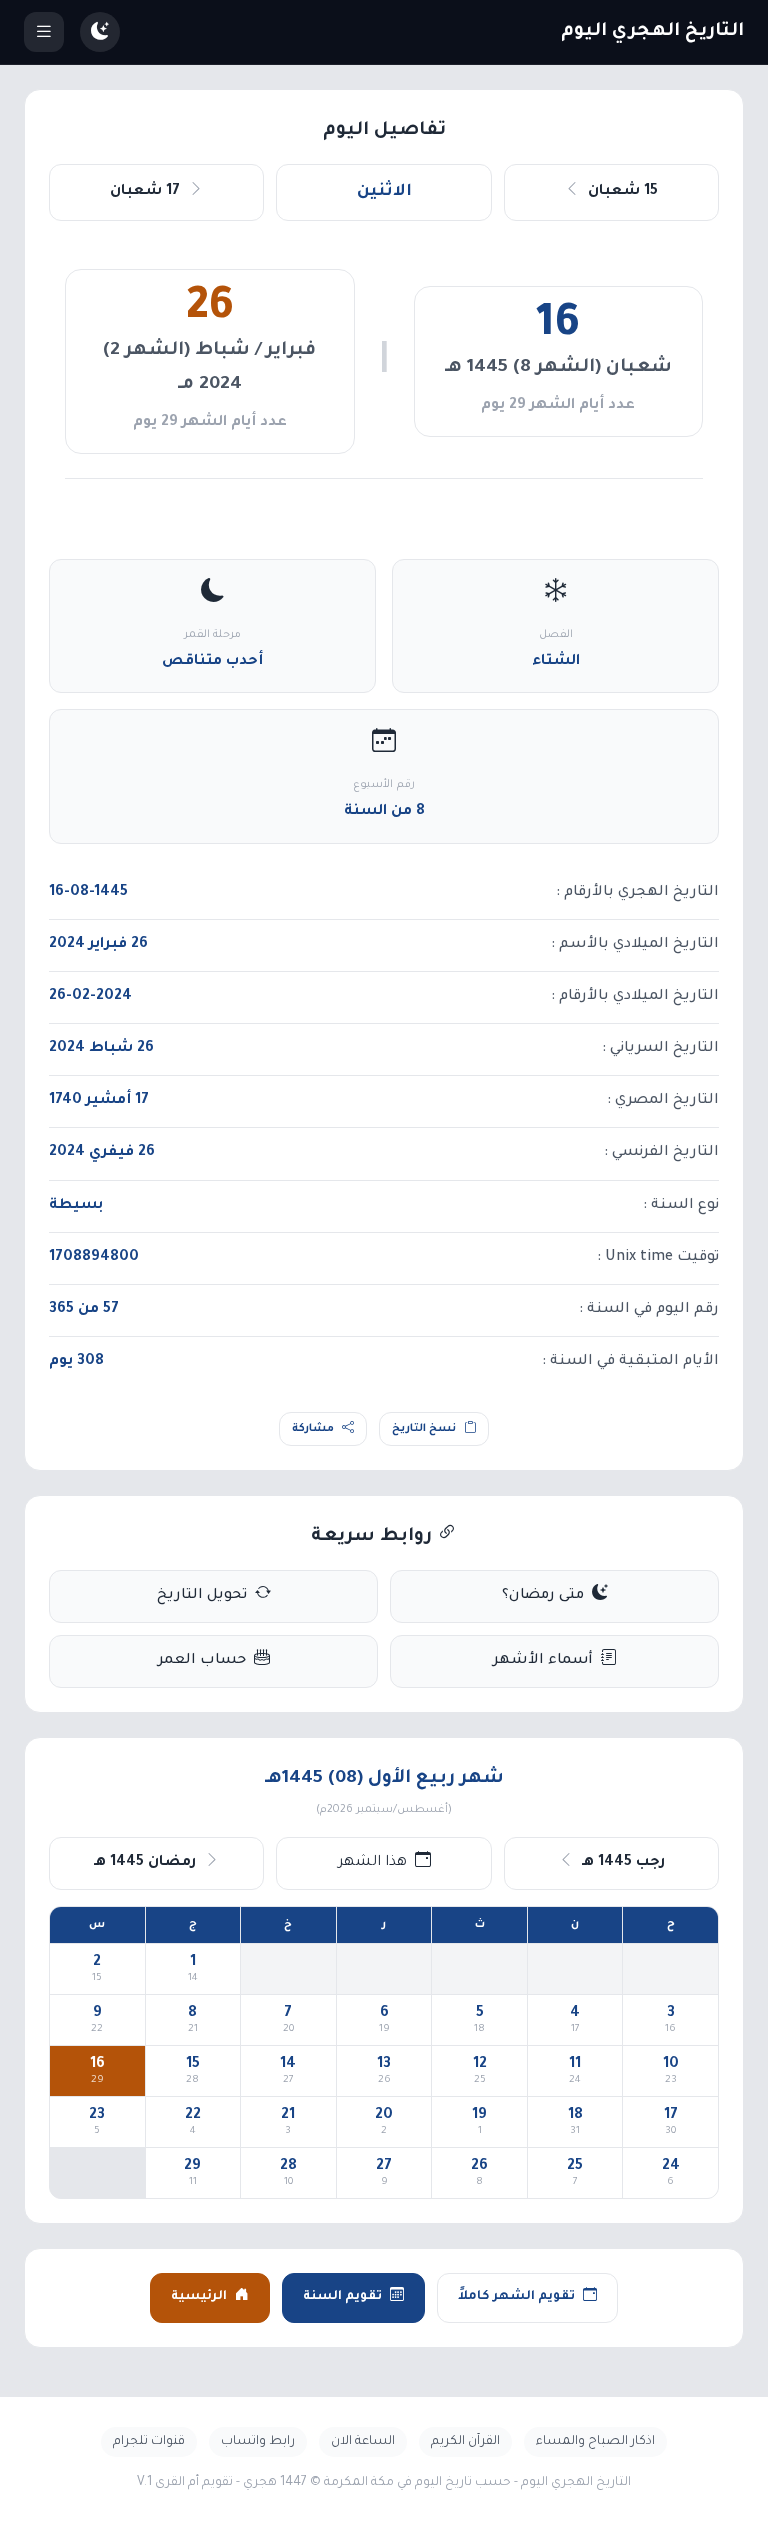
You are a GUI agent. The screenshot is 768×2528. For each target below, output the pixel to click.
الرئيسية (199, 2297)
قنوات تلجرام (149, 2442)
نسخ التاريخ (424, 1429)
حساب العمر (202, 1661)
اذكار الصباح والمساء (595, 2442)
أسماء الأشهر (543, 1661)
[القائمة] (44, 32)
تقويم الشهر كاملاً (516, 2297)
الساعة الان (363, 2442)
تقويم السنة (342, 2297)
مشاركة (313, 1429)
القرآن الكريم (465, 2442)
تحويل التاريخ (202, 1596)
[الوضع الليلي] (100, 32)
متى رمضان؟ (543, 1596)
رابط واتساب (258, 2442)
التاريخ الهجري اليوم (652, 32)
